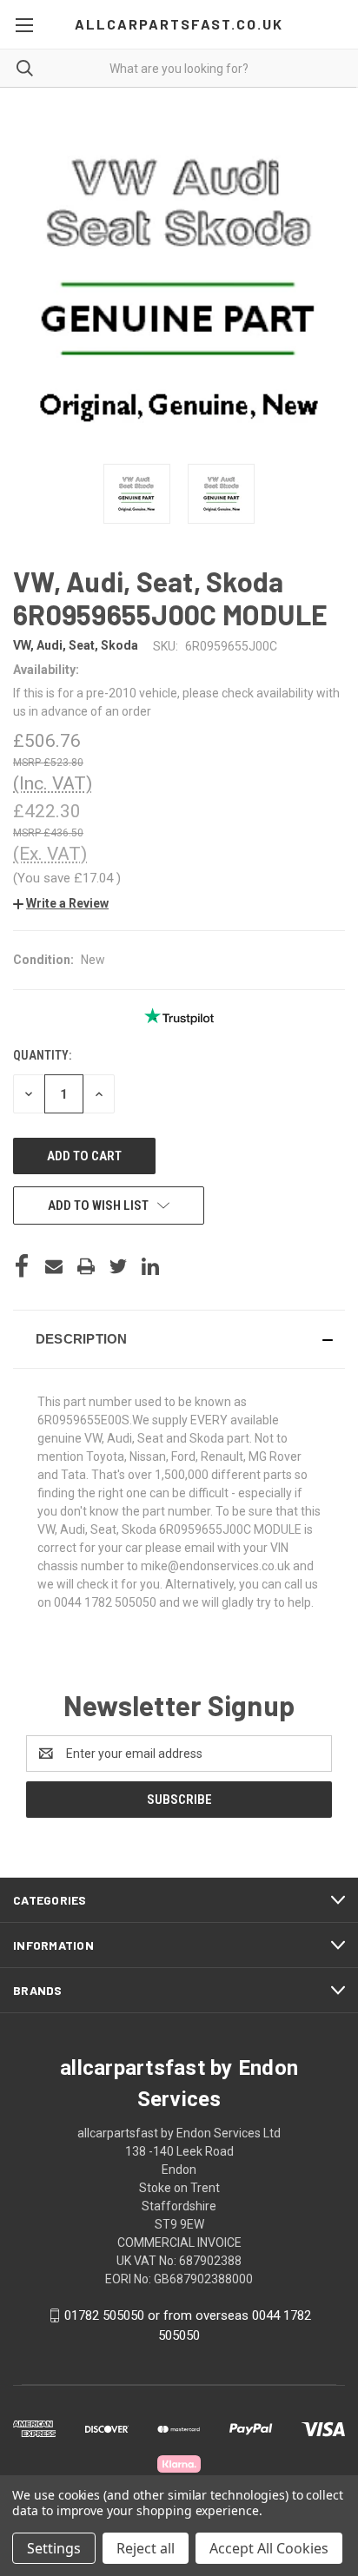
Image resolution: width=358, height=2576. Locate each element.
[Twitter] (118, 1266)
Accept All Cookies (269, 2548)
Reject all (146, 2548)
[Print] (86, 1266)
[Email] (54, 1266)
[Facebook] (22, 1266)
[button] (61, 903)
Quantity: (42, 1055)
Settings (54, 2548)
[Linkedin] (150, 1266)
